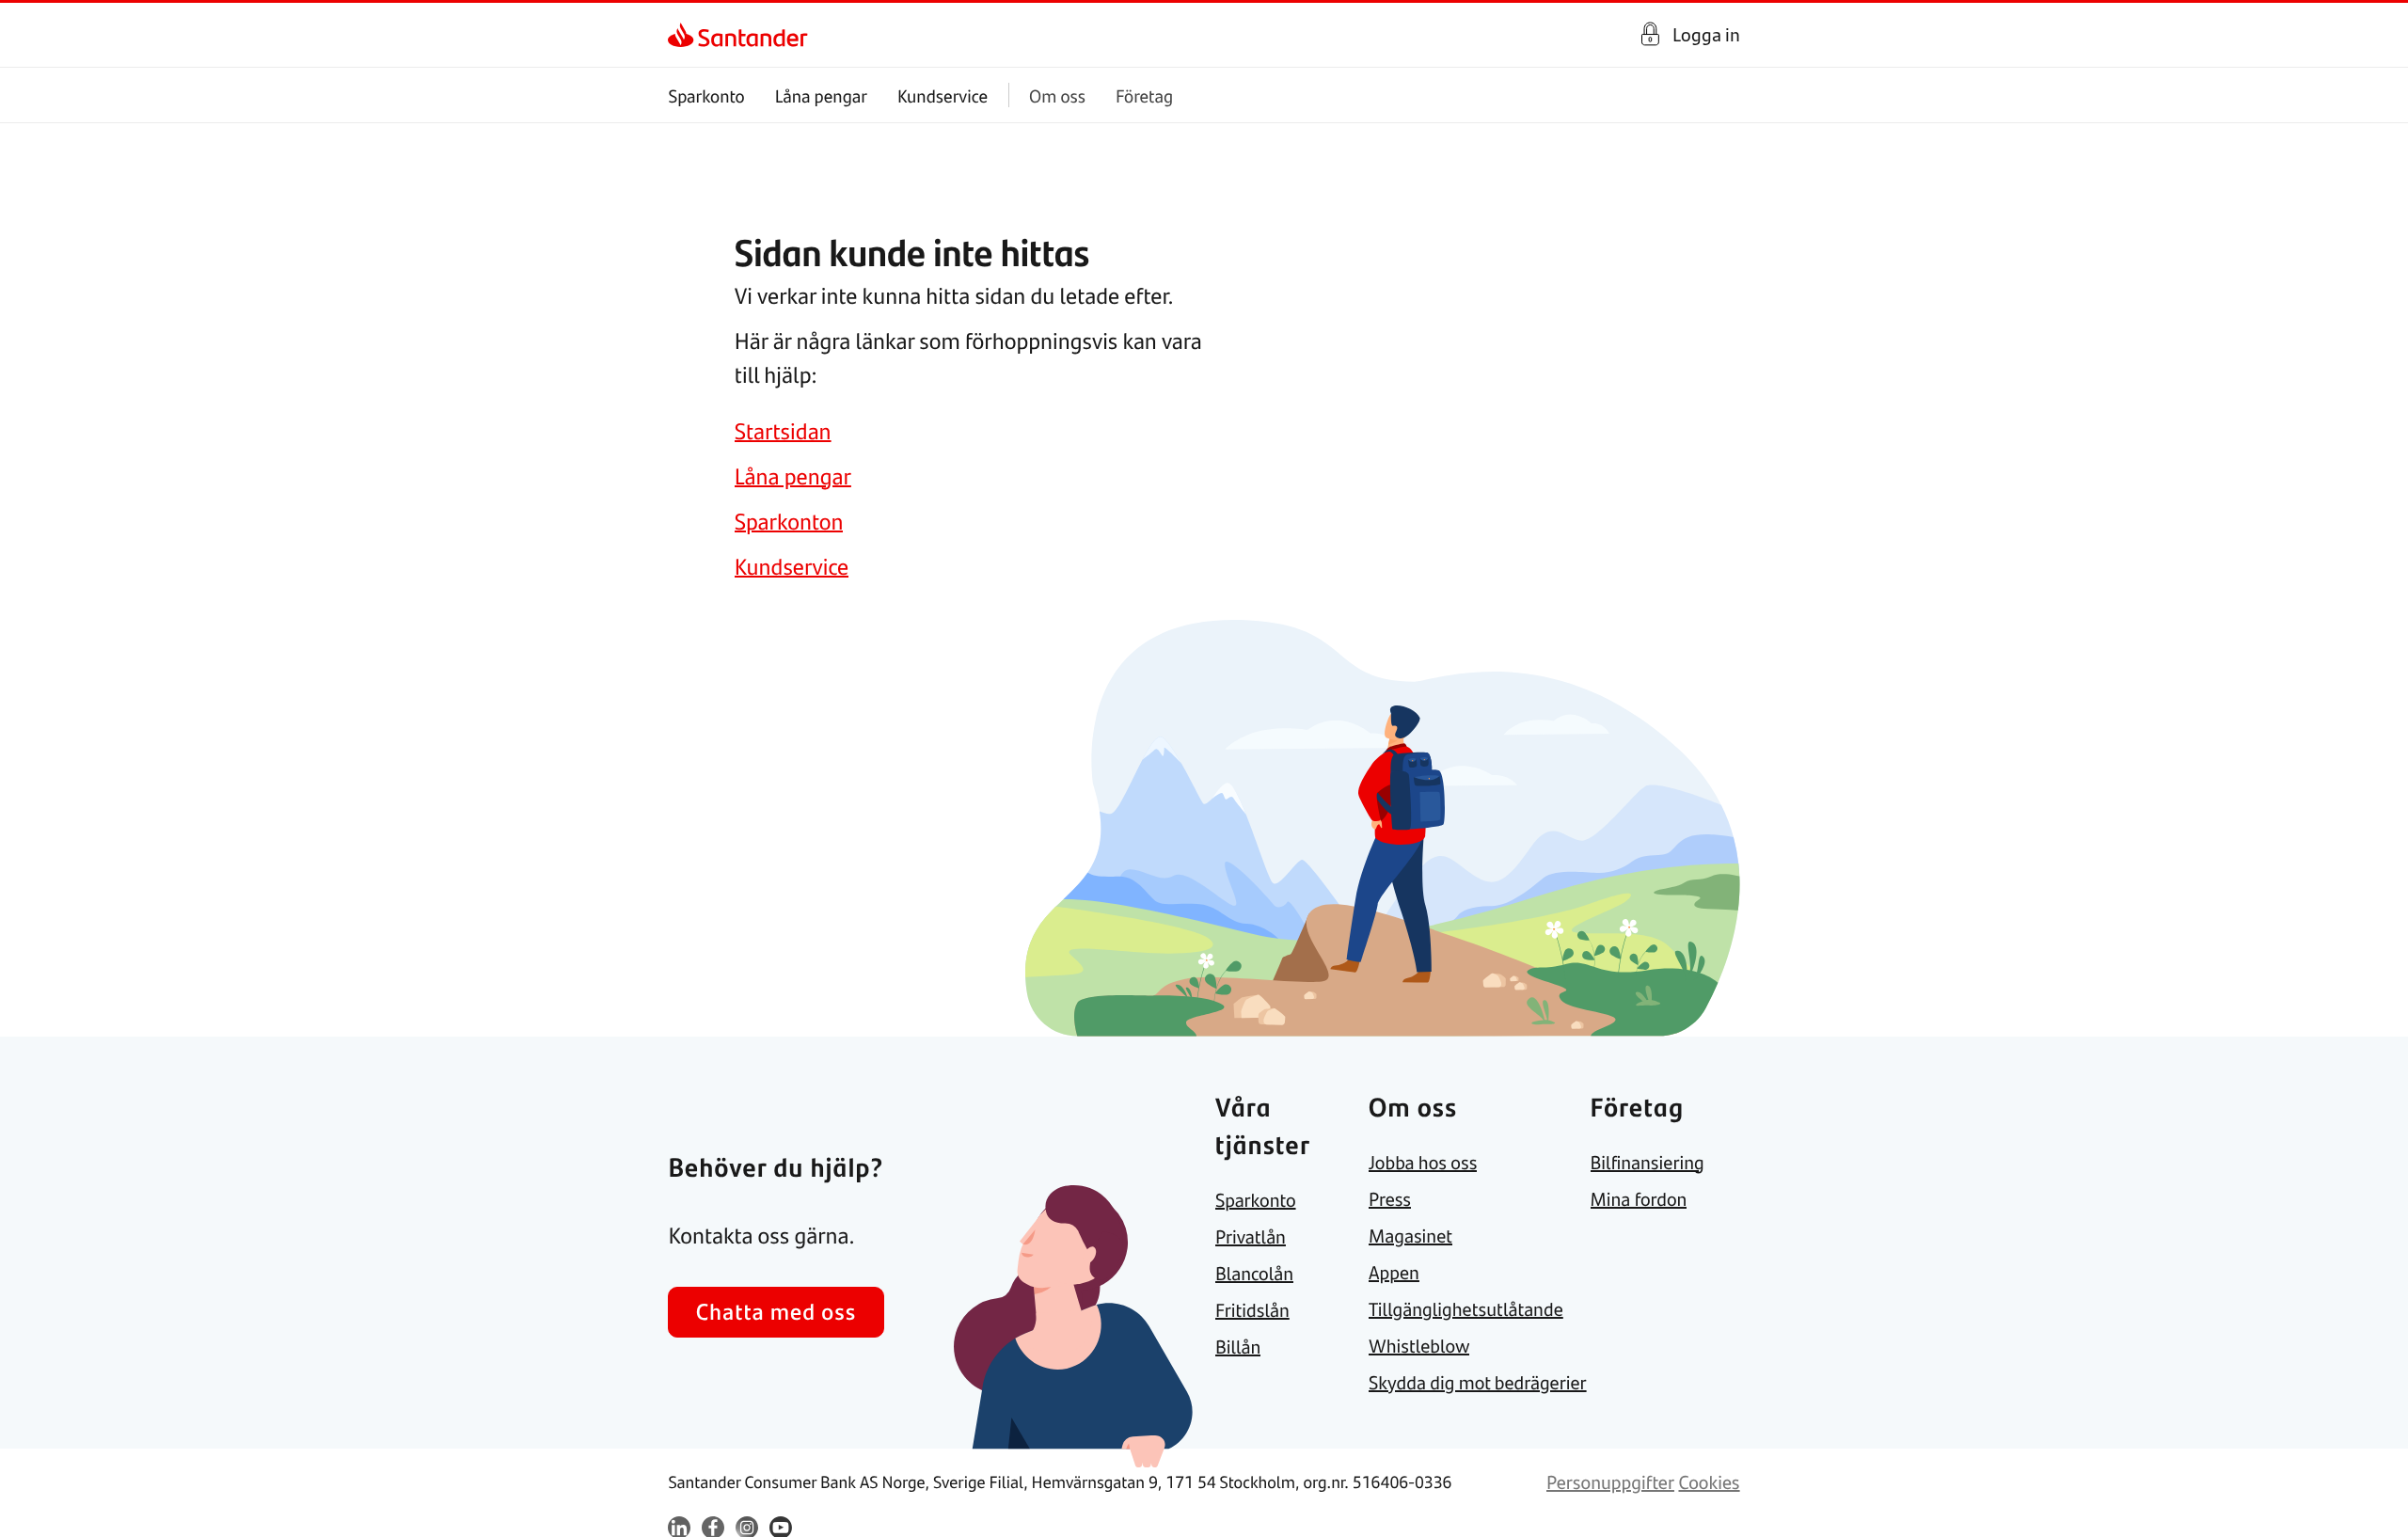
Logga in (1706, 34)
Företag (1144, 95)
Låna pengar (821, 95)
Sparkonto (706, 95)
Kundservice (943, 95)
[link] (684, 35)
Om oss (1057, 95)
